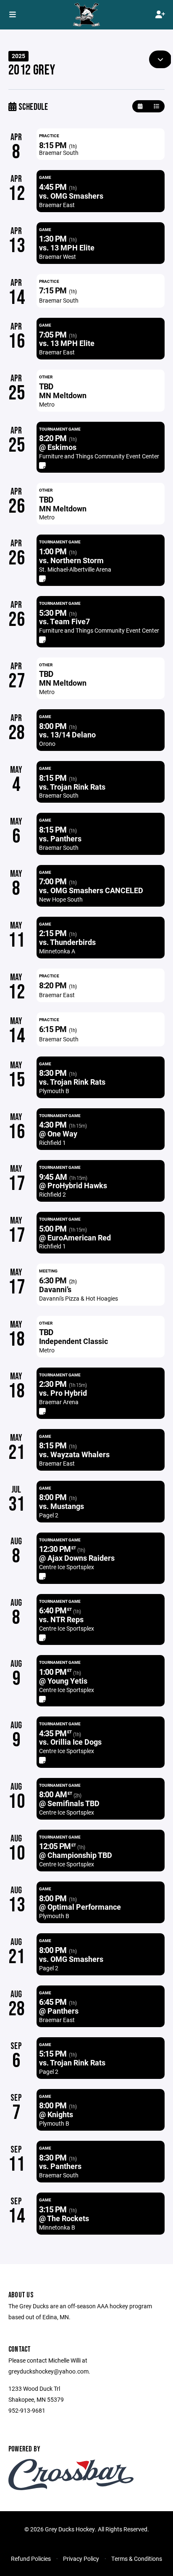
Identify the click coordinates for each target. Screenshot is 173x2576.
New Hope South (61, 899)
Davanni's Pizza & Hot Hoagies (79, 1298)
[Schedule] (156, 106)
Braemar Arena (59, 1402)
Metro (47, 404)
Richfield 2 (52, 1194)
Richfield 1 (52, 1143)
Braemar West (58, 257)
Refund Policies (31, 2559)
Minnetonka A (57, 951)
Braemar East (57, 205)
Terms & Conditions (137, 2559)
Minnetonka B (57, 2227)
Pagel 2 (49, 1515)
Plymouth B (54, 1091)
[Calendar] (140, 106)
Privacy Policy (81, 2559)
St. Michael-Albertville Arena (75, 569)
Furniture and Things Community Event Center (99, 456)
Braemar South (59, 153)
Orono (47, 744)
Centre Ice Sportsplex (67, 1567)
